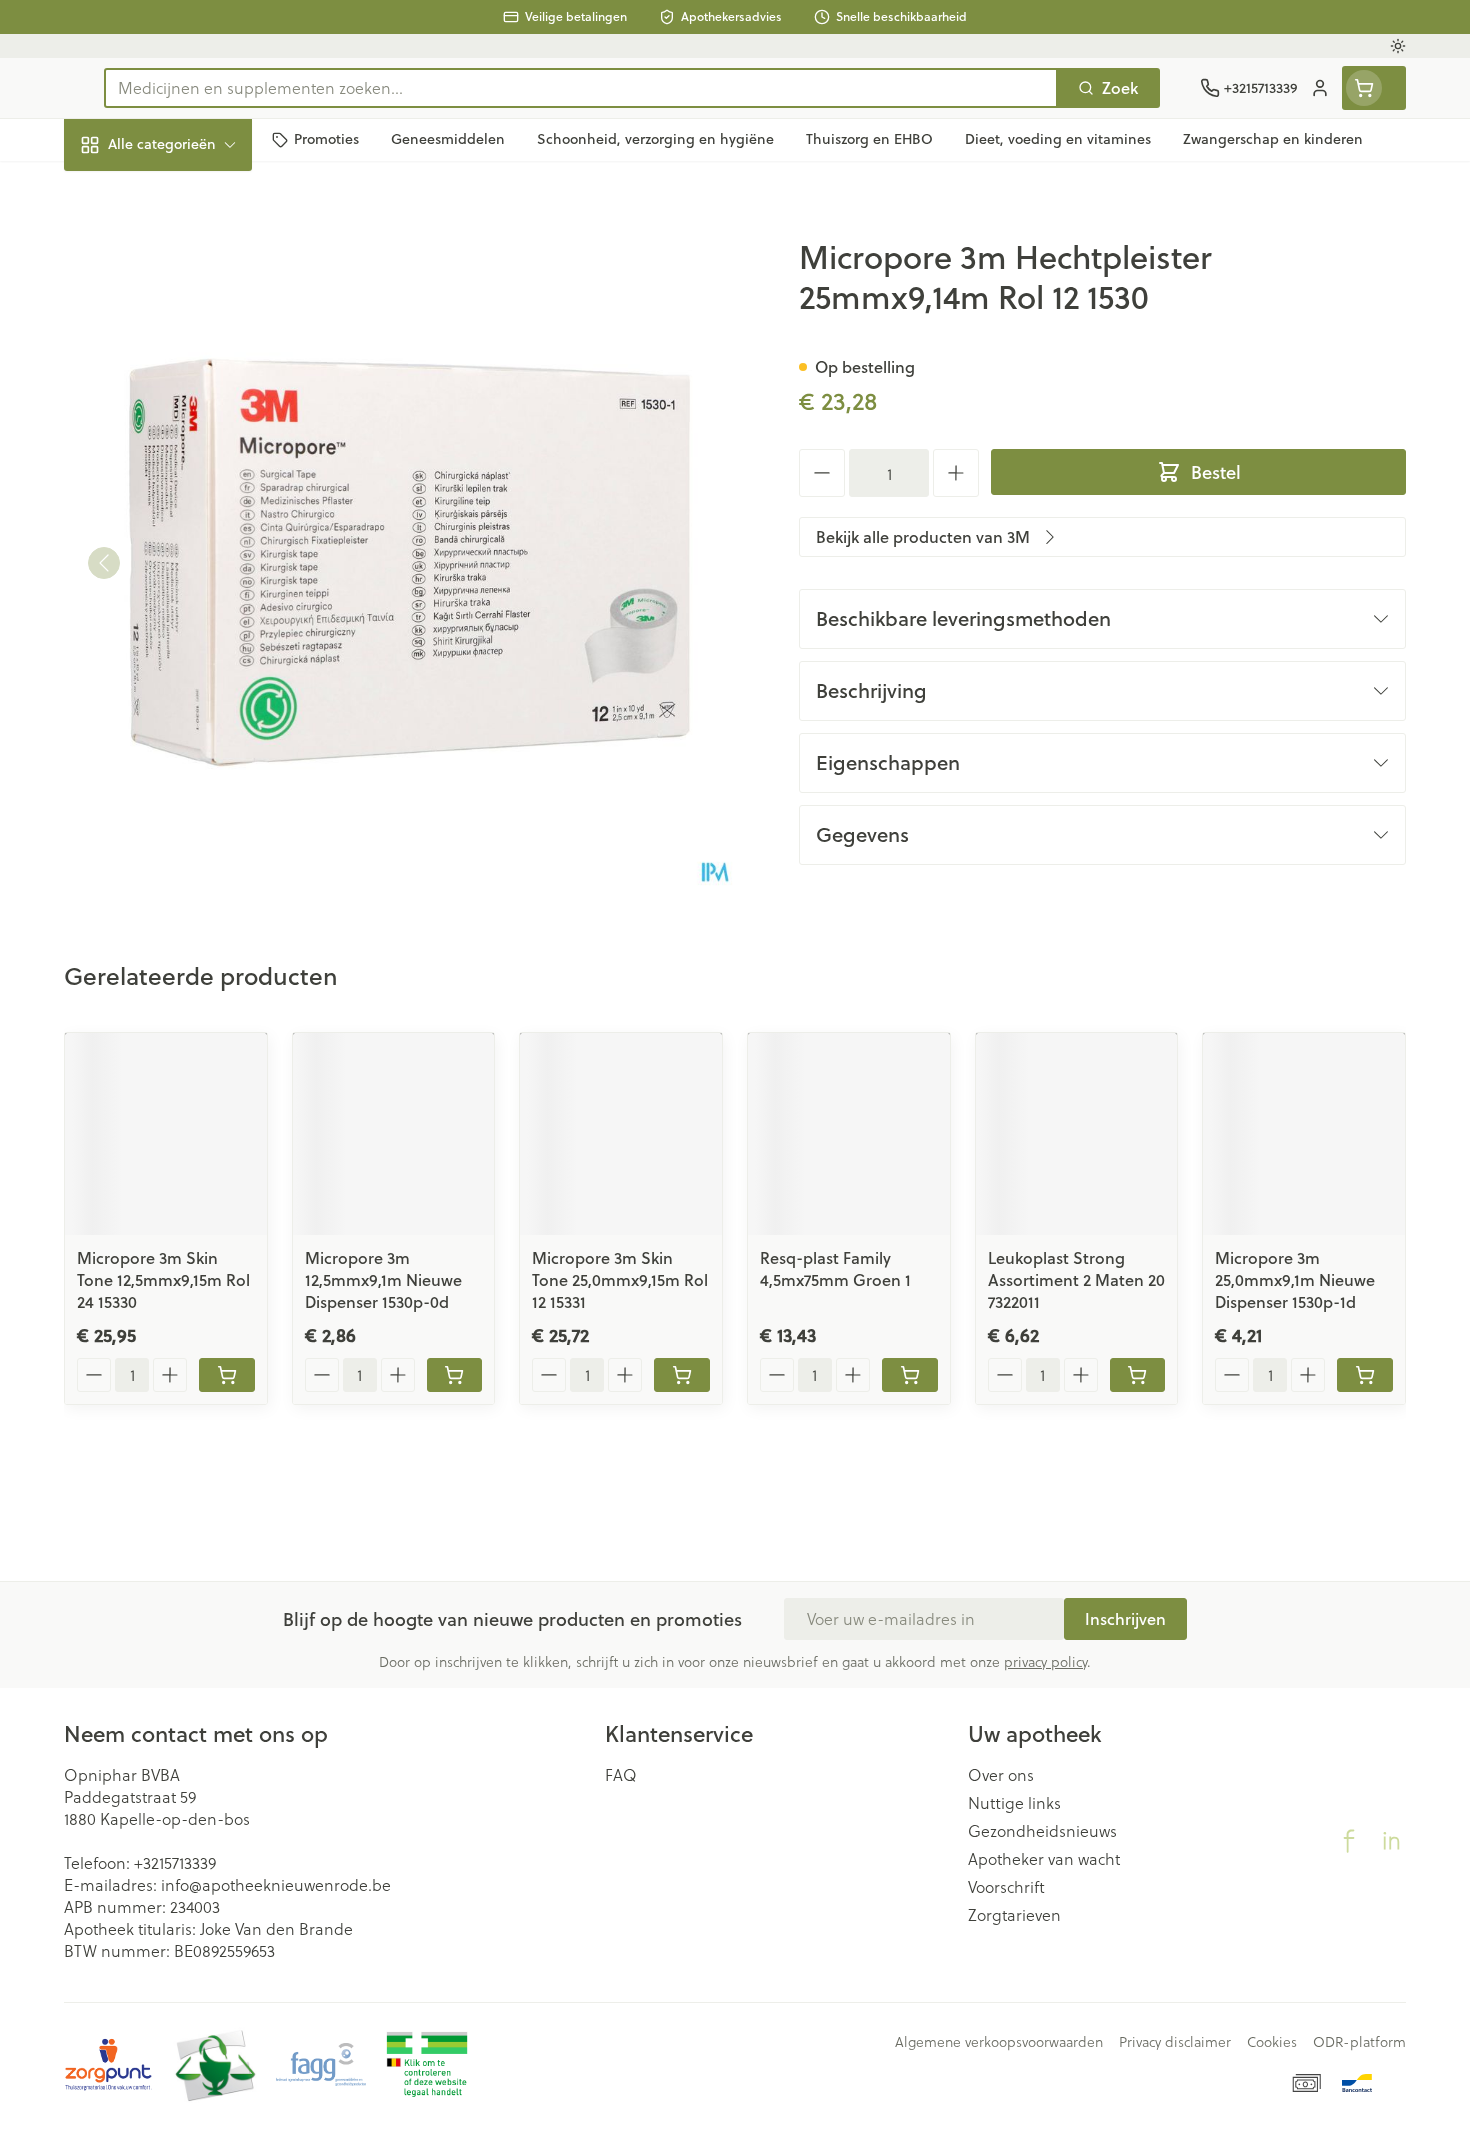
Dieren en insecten (192, 624)
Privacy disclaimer (1175, 2042)
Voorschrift (1006, 1887)
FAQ (621, 1775)
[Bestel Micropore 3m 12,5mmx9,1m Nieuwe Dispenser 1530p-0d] (455, 1375)
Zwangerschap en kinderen (192, 396)
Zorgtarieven (1014, 1915)
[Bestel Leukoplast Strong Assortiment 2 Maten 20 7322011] (1138, 1375)
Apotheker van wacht (1044, 1859)
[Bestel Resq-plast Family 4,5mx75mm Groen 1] (910, 1375)
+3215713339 (175, 1862)
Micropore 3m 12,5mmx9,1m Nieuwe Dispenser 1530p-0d (383, 1279)
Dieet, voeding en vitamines (192, 324)
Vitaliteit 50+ (192, 459)
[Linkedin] (1391, 1841)
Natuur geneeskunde (192, 514)
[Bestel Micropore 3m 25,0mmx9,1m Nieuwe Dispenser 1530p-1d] (1365, 1375)
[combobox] (581, 88)
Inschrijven (1125, 1618)
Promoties (118, 190)
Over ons (1001, 1775)
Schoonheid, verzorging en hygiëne (192, 252)
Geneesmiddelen (192, 679)
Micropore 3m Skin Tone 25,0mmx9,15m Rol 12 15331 (620, 1279)
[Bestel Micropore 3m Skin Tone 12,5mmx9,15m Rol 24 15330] (227, 1375)
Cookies (1272, 2042)
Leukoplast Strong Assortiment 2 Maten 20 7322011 (1076, 1279)
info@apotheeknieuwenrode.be (276, 1884)
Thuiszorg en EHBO (192, 569)
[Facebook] (1349, 1841)
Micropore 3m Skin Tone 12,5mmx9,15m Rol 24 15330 (163, 1279)
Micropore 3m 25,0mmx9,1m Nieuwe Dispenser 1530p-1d (1295, 1279)
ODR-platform (1359, 2042)
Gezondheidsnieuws (1042, 1831)
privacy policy (1045, 1661)
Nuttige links (1014, 1803)
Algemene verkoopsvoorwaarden (999, 2042)
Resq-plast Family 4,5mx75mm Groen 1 (835, 1268)
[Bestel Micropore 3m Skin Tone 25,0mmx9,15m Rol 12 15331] (682, 1375)
